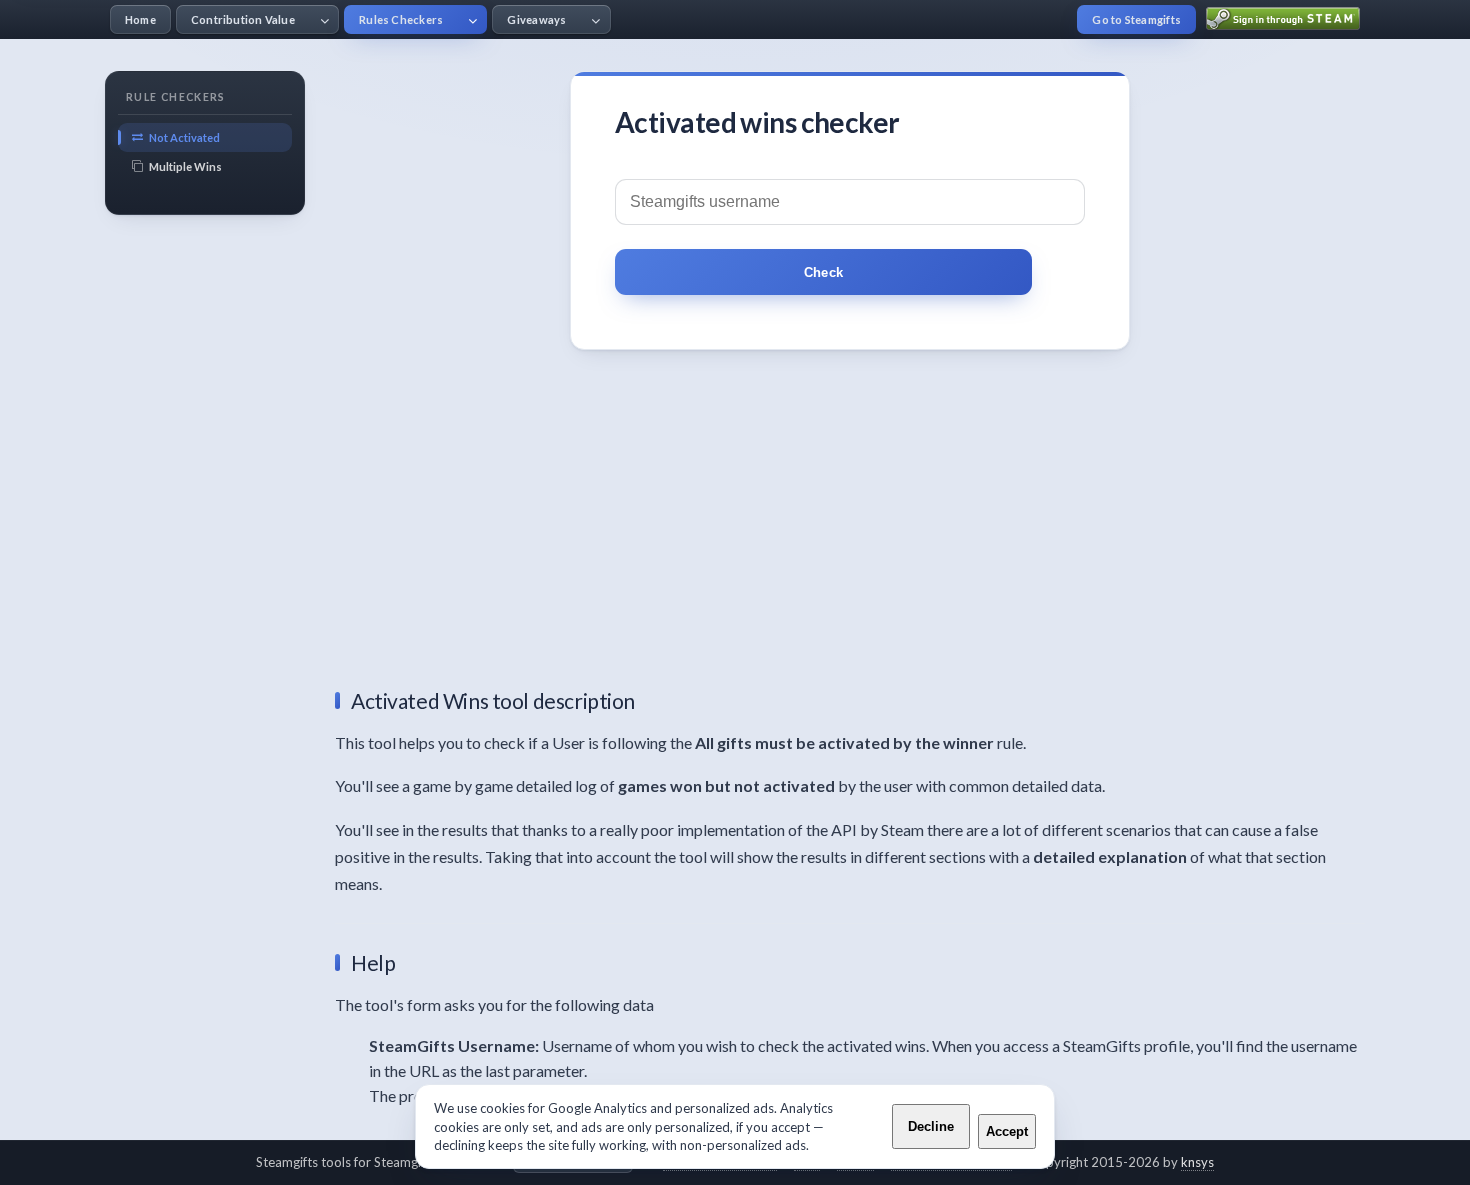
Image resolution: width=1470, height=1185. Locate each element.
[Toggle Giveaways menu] (595, 19)
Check (823, 272)
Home (140, 19)
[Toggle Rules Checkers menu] (472, 19)
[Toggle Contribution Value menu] (324, 19)
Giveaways (536, 19)
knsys (1197, 1162)
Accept (1007, 1131)
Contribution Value (243, 19)
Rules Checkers (401, 19)
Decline (931, 1126)
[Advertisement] (850, 526)
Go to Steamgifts (1136, 19)
